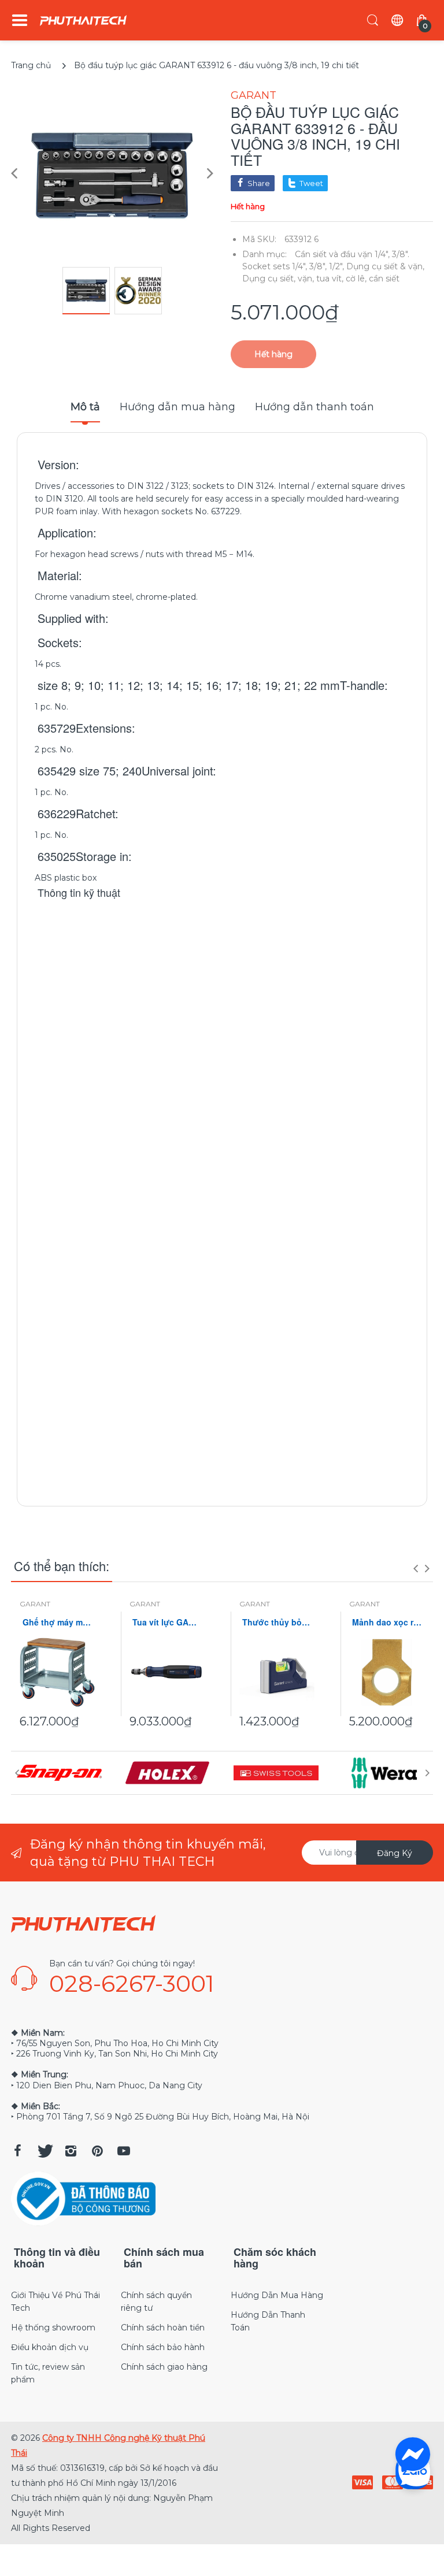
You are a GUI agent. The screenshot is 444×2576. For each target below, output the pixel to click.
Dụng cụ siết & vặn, (385, 266)
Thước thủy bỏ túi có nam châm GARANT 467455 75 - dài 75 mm (277, 1622)
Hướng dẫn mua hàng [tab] (177, 407)
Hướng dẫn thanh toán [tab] (314, 407)
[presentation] (416, 1568)
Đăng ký (395, 1853)
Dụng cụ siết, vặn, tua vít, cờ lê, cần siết (321, 279)
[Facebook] (17, 2151)
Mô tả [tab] (85, 407)
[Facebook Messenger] (413, 2455)
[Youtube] (124, 2151)
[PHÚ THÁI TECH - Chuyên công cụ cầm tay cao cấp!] (83, 21)
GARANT (254, 95)
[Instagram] (71, 2151)
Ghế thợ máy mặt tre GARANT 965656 (57, 1622)
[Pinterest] (97, 2151)
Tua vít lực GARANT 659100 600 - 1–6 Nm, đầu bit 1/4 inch (167, 1622)
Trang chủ (31, 65)
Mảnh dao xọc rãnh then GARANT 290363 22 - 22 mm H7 (387, 1622)
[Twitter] (44, 2151)
